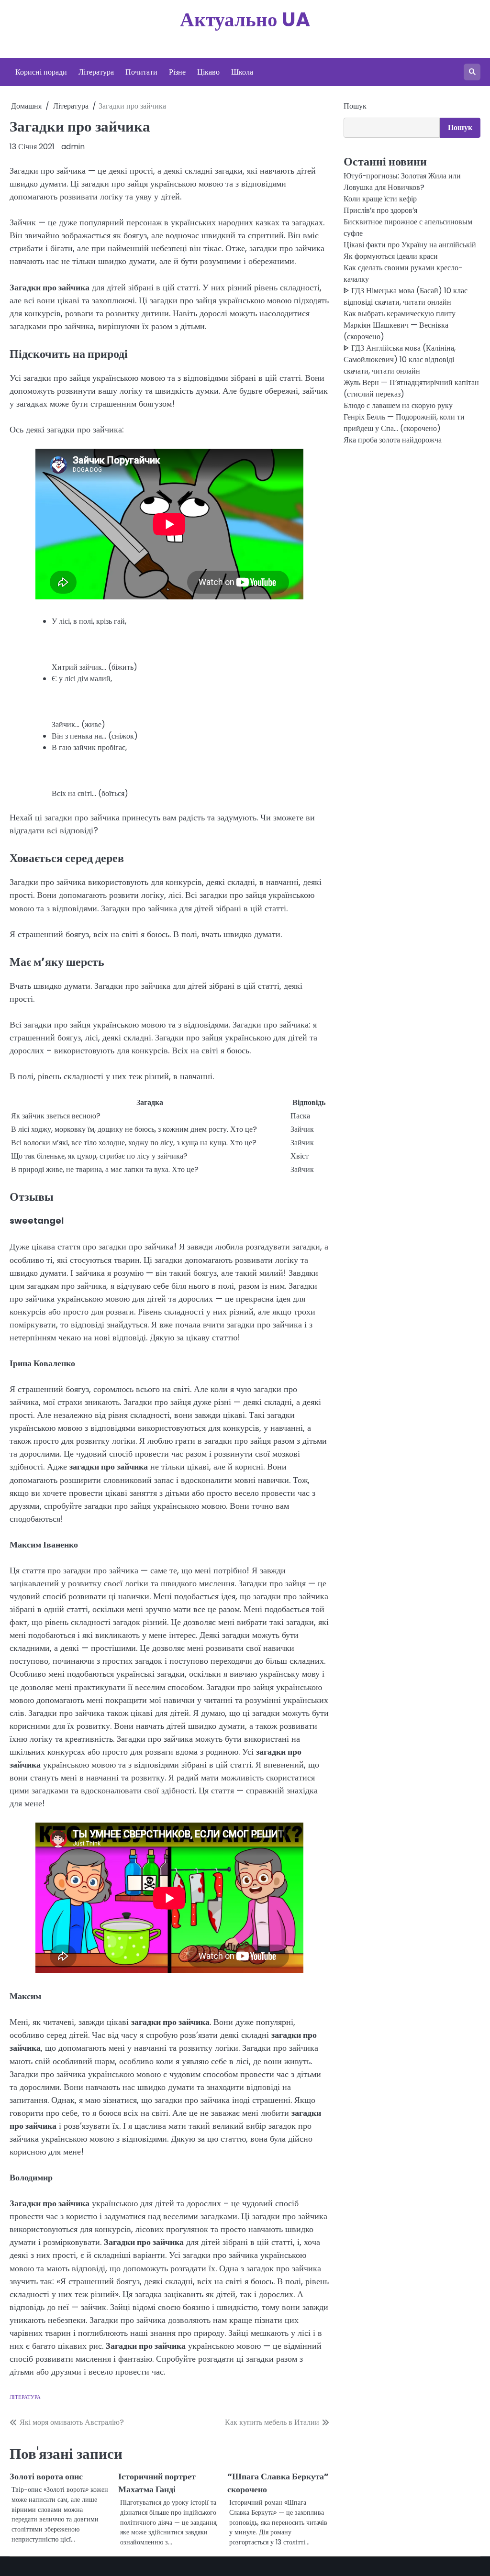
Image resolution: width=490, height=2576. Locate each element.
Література (96, 72)
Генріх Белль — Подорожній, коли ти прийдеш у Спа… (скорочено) (404, 423)
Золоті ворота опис (46, 2476)
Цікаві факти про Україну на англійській (410, 245)
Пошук (355, 106)
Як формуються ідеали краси (391, 256)
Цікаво (208, 72)
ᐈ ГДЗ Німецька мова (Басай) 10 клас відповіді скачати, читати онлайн (406, 296)
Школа (242, 72)
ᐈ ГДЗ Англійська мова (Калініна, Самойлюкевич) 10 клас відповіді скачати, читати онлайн (400, 359)
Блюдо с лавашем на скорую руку (398, 405)
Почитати (141, 72)
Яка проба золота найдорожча (393, 440)
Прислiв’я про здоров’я (380, 210)
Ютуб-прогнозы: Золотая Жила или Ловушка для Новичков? (402, 182)
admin (73, 147)
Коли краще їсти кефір (380, 199)
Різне (177, 72)
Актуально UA (245, 19)
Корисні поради (41, 72)
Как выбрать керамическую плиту (400, 314)
